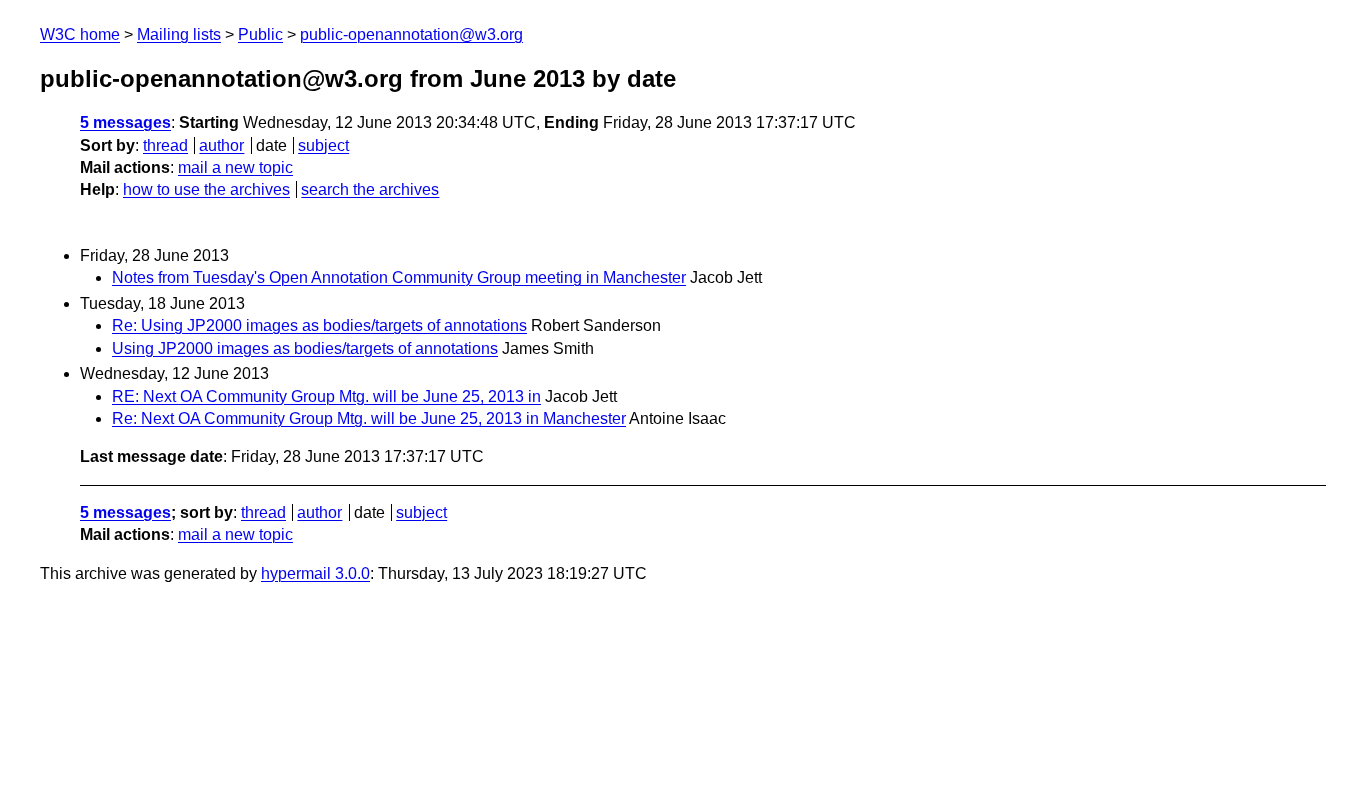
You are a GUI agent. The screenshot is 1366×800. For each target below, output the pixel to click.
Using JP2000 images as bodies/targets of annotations (305, 348)
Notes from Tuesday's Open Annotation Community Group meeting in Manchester (399, 277)
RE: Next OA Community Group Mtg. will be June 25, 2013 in (326, 396)
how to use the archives (206, 189)
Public (260, 34)
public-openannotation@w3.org (411, 34)
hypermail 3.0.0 (315, 573)
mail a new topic (235, 167)
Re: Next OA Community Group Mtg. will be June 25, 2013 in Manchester (369, 418)
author (221, 145)
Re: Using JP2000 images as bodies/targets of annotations (319, 325)
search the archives (370, 189)
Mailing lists (179, 34)
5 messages (125, 122)
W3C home (80, 34)
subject (323, 145)
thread (165, 145)
